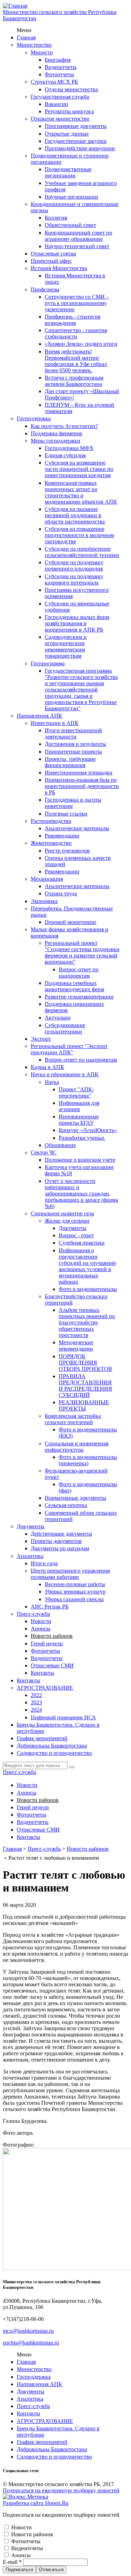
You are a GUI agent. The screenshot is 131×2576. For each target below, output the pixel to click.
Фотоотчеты (59, 74)
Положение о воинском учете (80, 1160)
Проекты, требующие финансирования (70, 762)
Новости (41, 1621)
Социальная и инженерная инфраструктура (77, 1447)
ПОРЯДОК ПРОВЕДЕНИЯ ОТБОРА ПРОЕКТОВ (85, 1363)
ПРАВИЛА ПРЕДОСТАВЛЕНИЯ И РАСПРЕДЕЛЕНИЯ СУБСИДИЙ (85, 1386)
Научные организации (71, 197)
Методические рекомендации (76, 1346)
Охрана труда (61, 893)
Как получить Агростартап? (64, 426)
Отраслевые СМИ (52, 1665)
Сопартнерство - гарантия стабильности (76, 333)
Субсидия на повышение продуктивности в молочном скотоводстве (79, 535)
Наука (52, 1082)
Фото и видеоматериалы (88, 1289)
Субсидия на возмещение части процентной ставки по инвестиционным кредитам (79, 469)
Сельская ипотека (66, 1505)
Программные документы (76, 126)
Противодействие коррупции (80, 148)
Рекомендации (62, 836)
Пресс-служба (33, 1614)
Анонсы (41, 1629)
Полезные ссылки (66, 814)
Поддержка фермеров (56, 433)
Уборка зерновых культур (75, 1592)
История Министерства (59, 268)
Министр (42, 52)
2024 (36, 1710)
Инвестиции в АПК (55, 723)
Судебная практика (82, 1243)
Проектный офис (51, 261)
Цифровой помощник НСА (63, 1717)
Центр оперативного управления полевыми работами (70, 1574)
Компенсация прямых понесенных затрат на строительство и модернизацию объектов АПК (81, 492)
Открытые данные (67, 134)
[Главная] (15, 6)
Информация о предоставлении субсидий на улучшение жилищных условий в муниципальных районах (87, 1266)
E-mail (12, 2562)
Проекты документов (56, 1541)
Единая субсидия (65, 455)
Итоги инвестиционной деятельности (73, 733)
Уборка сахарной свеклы (74, 1599)
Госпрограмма (48, 663)
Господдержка (34, 418)
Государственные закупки (76, 141)
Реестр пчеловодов (67, 851)
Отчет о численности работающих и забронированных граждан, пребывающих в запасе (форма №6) (81, 1194)
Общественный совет (70, 225)
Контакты (42, 1673)
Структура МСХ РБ (54, 82)
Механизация (47, 879)
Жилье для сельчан (67, 1221)
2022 (36, 1695)
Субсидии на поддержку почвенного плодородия (74, 565)
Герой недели (47, 1644)
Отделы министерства (71, 89)
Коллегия (56, 218)
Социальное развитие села (62, 1213)
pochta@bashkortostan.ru (31, 2343)
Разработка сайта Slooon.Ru (36, 2503)
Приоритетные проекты (73, 752)
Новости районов (52, 1636)
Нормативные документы (75, 1498)
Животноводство (51, 843)
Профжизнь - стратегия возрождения (72, 320)
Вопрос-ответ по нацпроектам (79, 973)
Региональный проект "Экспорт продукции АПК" (69, 1049)
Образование (60, 1145)
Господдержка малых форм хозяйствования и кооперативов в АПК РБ (77, 623)
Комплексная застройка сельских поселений (73, 1419)
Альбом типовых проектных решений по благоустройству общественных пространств (87, 1323)
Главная (26, 37)
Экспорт (41, 1039)
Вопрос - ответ (76, 1235)
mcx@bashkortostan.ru (28, 2331)
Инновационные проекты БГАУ (79, 1120)
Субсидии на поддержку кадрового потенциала (74, 579)
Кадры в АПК (48, 1067)
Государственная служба (60, 97)
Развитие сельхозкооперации (79, 997)
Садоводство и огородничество (54, 1753)
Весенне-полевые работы (75, 1584)
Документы (72, 1228)
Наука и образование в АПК (65, 1074)
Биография (58, 60)
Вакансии (56, 104)
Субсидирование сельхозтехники (65, 1028)
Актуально (58, 1018)
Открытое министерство (60, 119)
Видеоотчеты (61, 67)
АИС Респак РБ (50, 1607)
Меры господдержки (56, 441)
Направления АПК (39, 716)
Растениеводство (51, 821)
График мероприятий (42, 1738)
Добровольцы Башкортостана (52, 1746)
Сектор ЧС (44, 1152)
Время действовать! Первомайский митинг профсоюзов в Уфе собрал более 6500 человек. (76, 361)
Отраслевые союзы (53, 254)
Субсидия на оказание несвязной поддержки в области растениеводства (75, 515)
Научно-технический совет (77, 246)
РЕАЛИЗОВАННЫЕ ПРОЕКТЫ (84, 1405)
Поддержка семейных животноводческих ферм (74, 986)
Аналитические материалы (77, 828)
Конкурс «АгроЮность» (88, 1130)
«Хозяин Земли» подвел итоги (81, 344)
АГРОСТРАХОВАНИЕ (45, 1688)
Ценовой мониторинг (71, 922)
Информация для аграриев (79, 1106)
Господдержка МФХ (69, 448)
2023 (36, 1702)
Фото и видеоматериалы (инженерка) (88, 1460)
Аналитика (30, 1556)
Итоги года (44, 1563)
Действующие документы (61, 1534)
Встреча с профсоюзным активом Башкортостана (74, 381)
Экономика (44, 901)
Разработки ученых (82, 1138)
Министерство (34, 45)
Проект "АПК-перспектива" (76, 1092)
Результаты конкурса (69, 111)
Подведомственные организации (68, 172)
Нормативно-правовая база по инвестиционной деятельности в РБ (82, 786)
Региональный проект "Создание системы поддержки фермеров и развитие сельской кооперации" (82, 952)
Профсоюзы (45, 289)
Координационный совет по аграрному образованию (78, 236)
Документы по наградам (60, 1548)
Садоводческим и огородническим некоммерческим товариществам (66, 646)
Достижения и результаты (75, 744)
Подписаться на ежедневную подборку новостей (61, 2490)
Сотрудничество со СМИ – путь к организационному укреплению (77, 303)
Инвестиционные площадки (79, 773)
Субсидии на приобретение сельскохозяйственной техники (82, 552)
